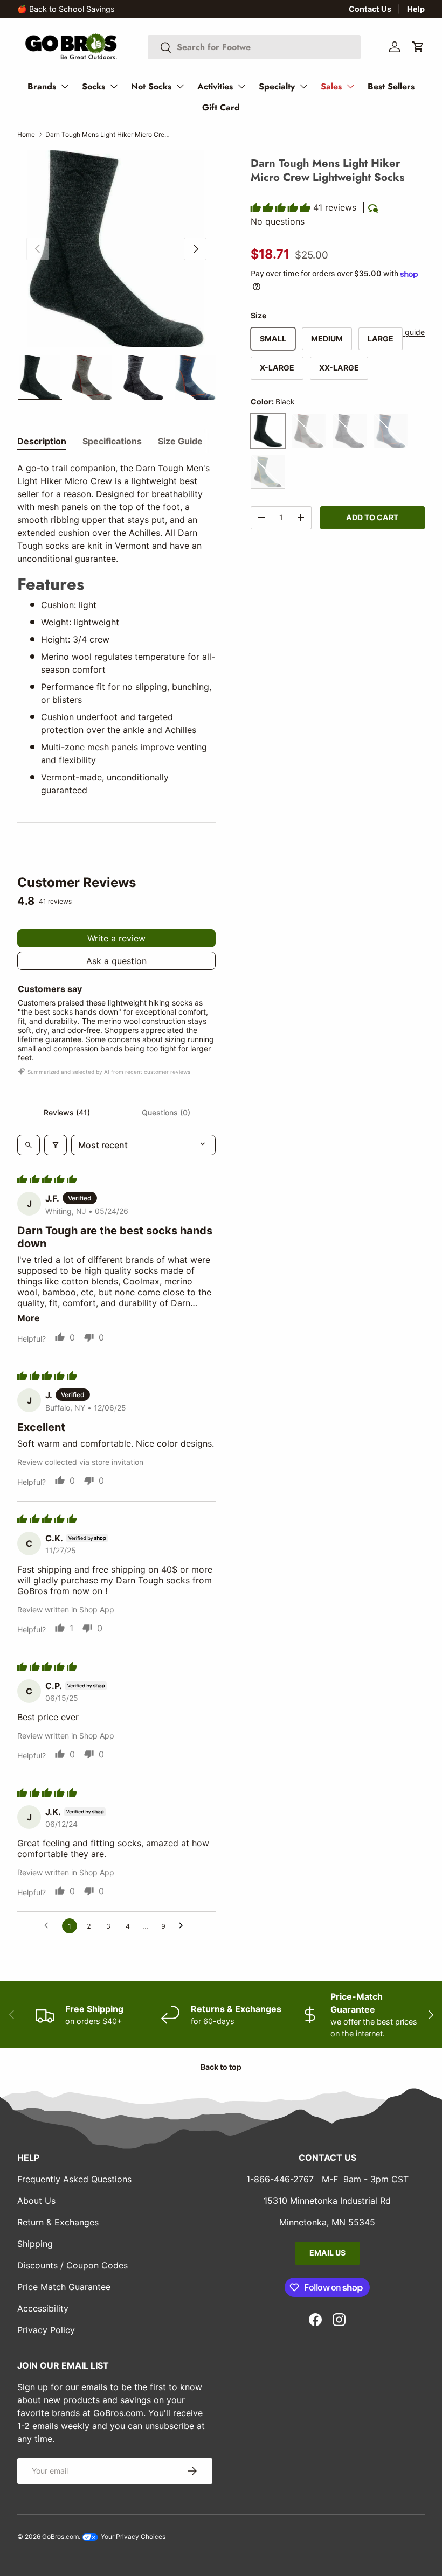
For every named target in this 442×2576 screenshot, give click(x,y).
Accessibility (43, 2308)
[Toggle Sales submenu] (350, 86)
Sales (331, 86)
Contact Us (370, 9)
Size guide (406, 332)
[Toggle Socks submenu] (114, 86)
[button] (418, 47)
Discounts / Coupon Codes (72, 2265)
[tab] (42, 441)
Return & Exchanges (58, 2222)
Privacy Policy (46, 2330)
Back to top (221, 2067)
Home (26, 134)
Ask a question (116, 961)
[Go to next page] (184, 1926)
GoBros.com (60, 2536)
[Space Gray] (350, 431)
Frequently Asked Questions (74, 2179)
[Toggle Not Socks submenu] (180, 86)
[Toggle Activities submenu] (241, 86)
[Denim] (391, 431)
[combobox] (254, 47)
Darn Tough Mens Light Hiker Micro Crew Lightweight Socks (110, 134)
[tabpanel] (116, 629)
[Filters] (56, 1145)
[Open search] (29, 1145)
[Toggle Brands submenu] (65, 86)
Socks (94, 86)
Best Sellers (391, 86)
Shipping (35, 2244)
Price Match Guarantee (64, 2287)
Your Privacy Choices (132, 2536)
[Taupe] (309, 431)
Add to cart (372, 517)
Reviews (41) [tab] (67, 1112)
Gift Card (221, 107)
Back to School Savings (72, 9)
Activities (215, 86)
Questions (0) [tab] (166, 1112)
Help (416, 9)
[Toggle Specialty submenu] (303, 86)
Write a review (116, 938)
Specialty (277, 86)
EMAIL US (327, 2253)
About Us (36, 2201)
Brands (42, 86)
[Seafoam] (268, 472)
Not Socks (151, 86)
